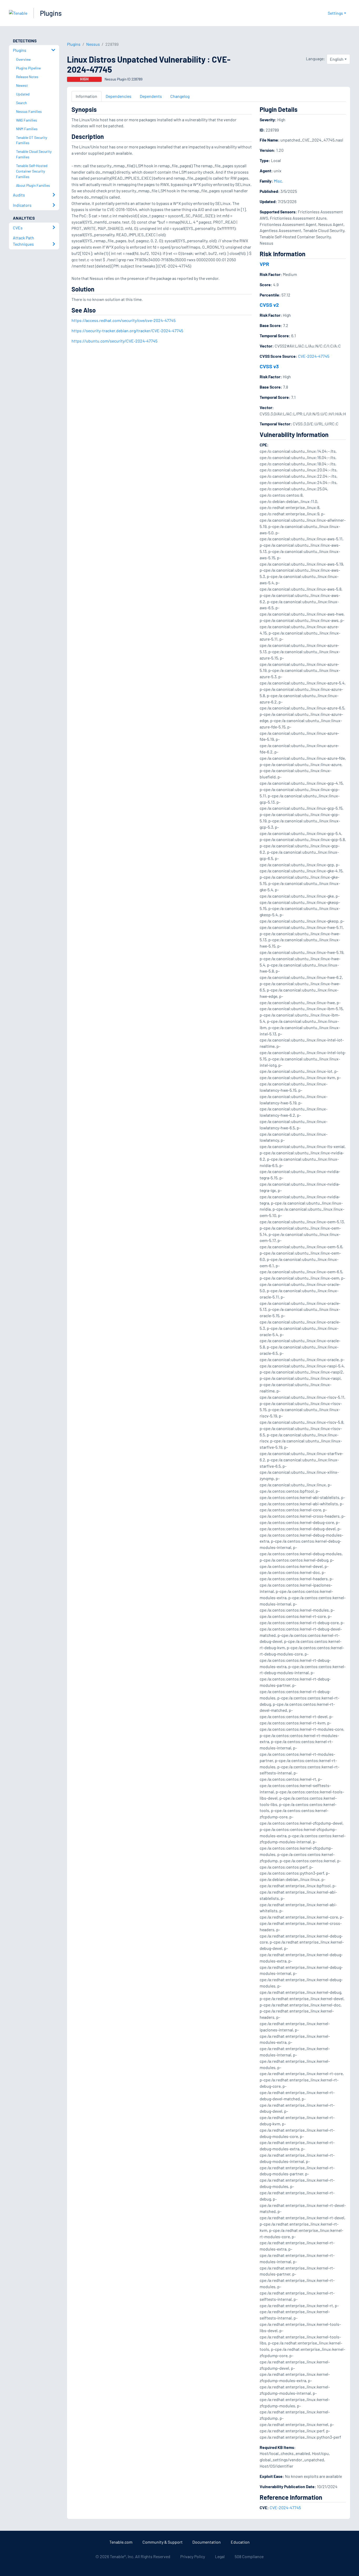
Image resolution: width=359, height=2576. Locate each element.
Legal (220, 2556)
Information (86, 96)
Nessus (93, 44)
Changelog (180, 96)
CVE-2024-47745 (314, 356)
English (337, 59)
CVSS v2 (269, 305)
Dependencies (119, 96)
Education (240, 2542)
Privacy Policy (193, 2556)
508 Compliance (249, 2556)
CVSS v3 (269, 366)
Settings (335, 13)
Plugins (51, 13)
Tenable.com (121, 2542)
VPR (264, 264)
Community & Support (163, 2542)
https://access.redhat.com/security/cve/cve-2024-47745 (124, 320)
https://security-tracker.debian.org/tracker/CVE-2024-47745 (127, 331)
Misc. (278, 181)
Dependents (151, 96)
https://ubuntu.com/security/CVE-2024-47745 (114, 341)
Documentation (207, 2542)
